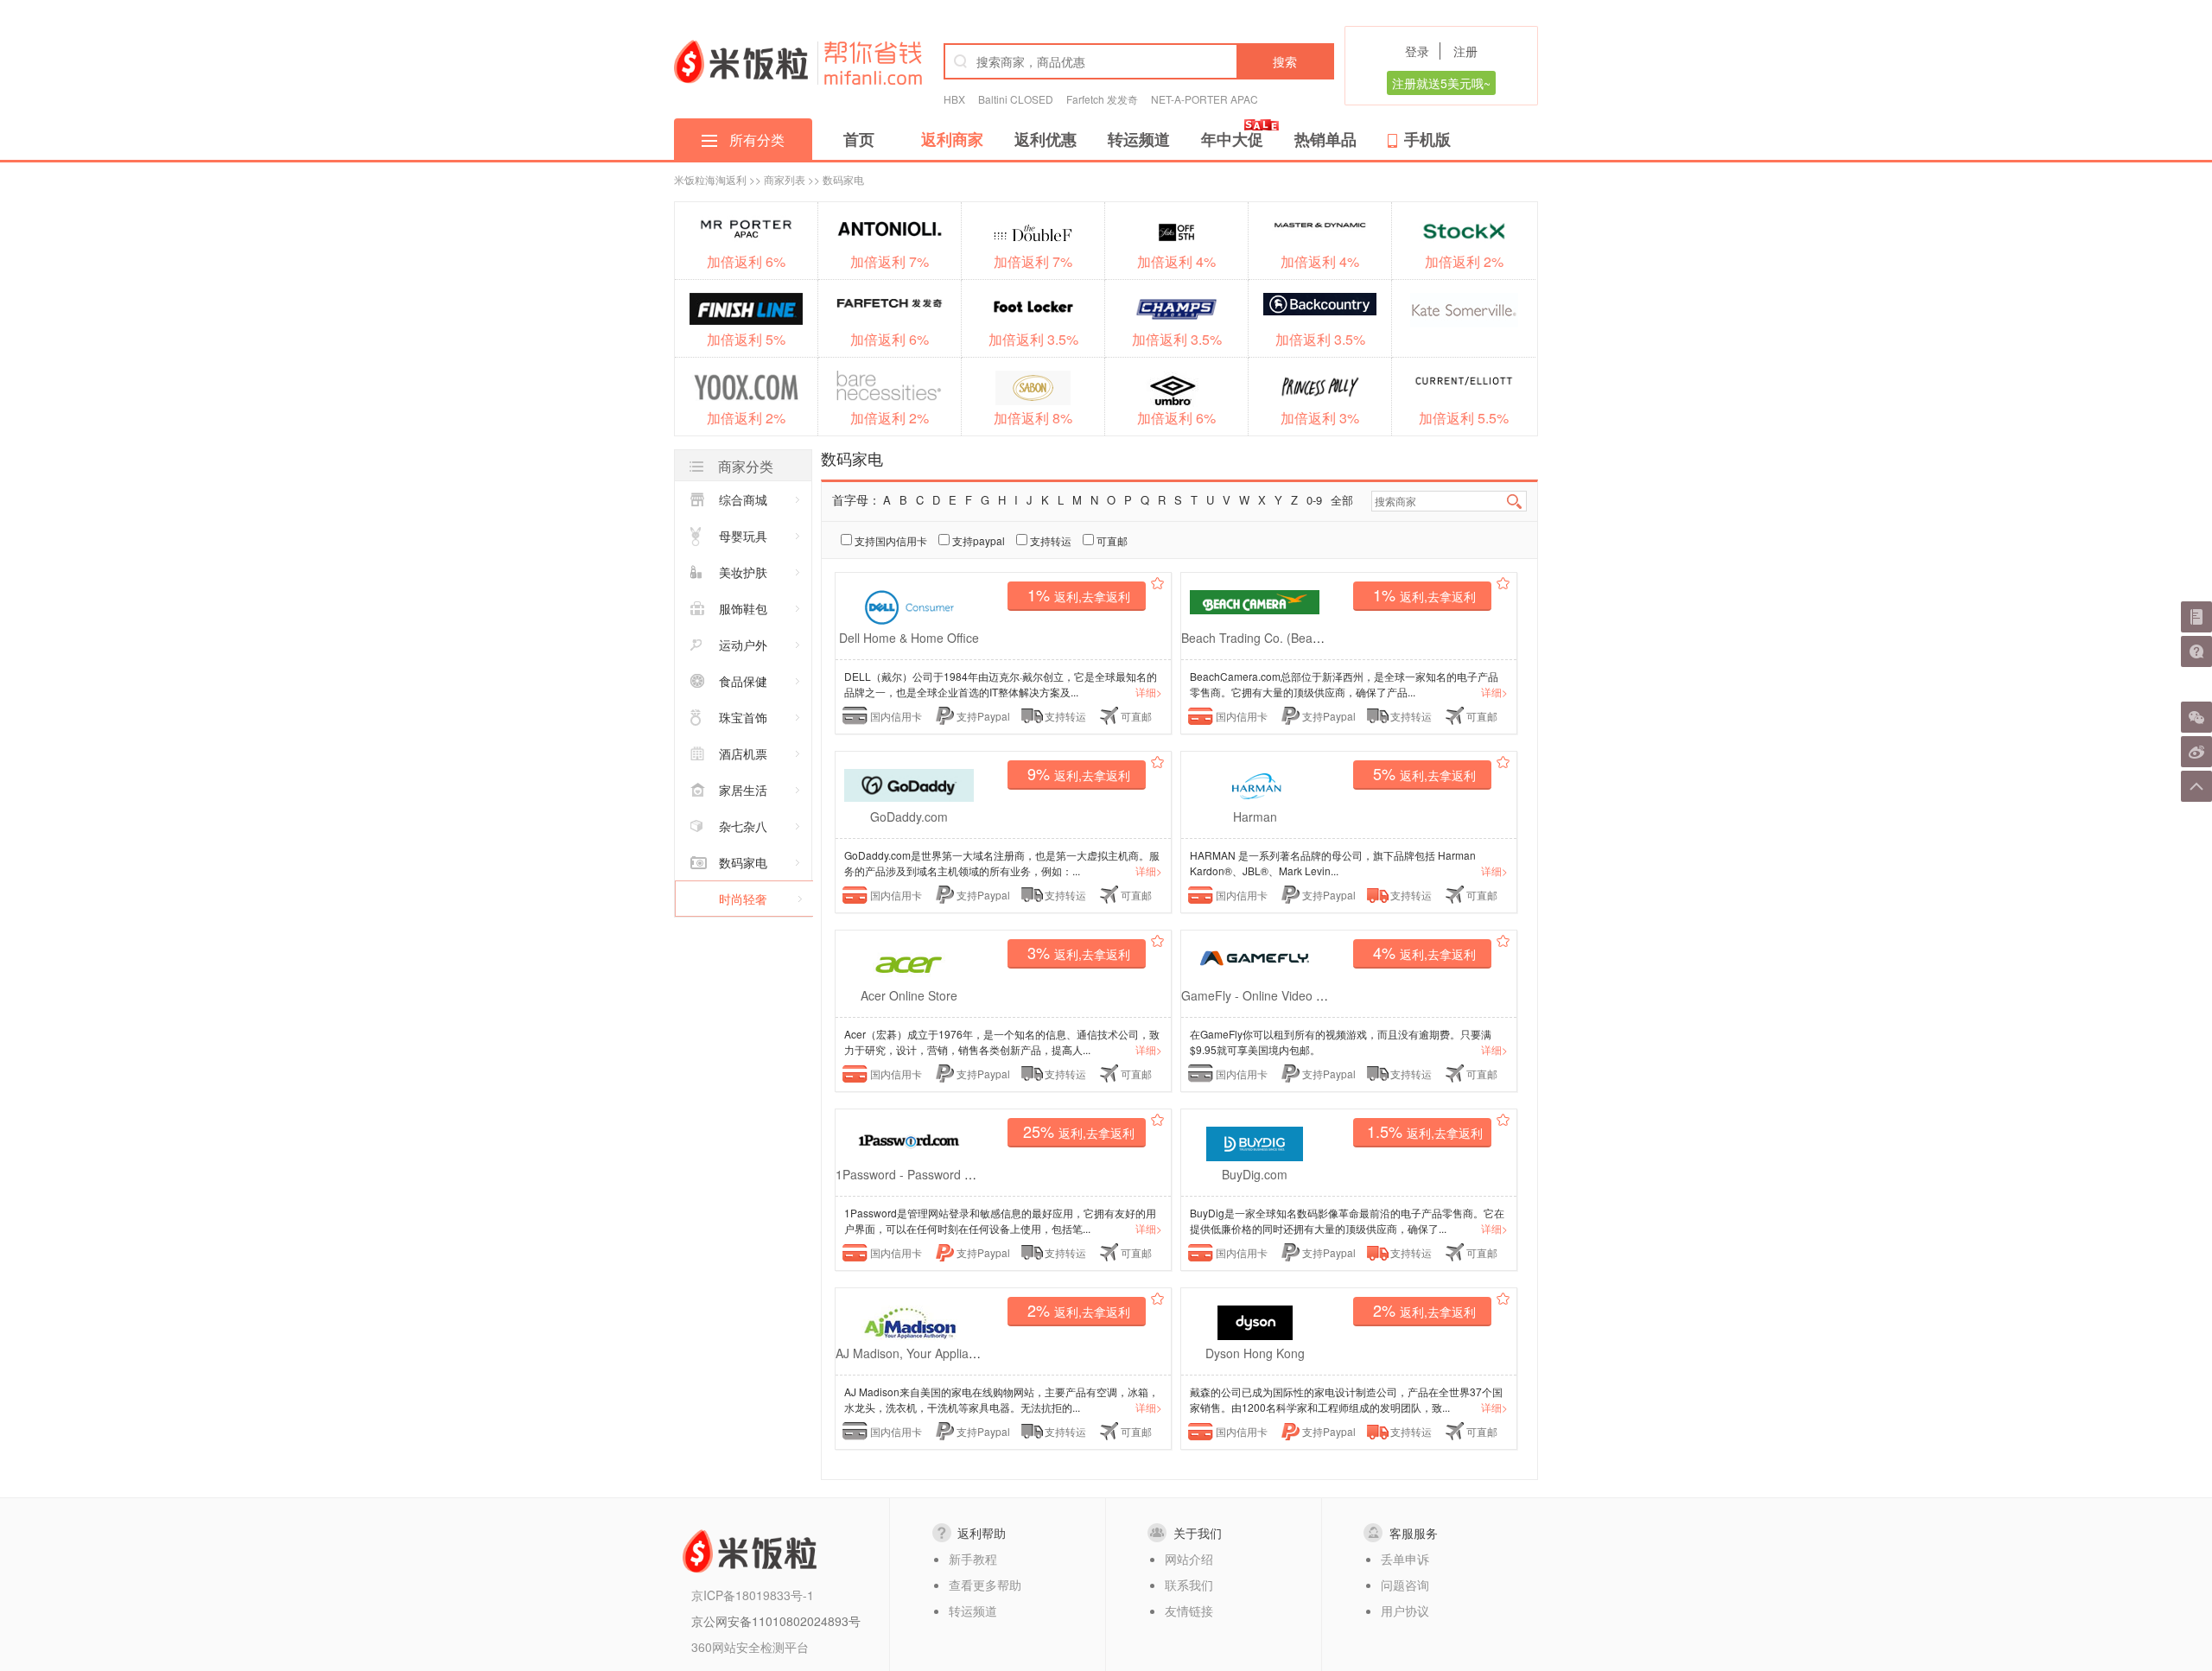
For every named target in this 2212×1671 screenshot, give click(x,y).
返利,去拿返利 (1079, 594)
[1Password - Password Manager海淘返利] (909, 1139)
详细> (1149, 692)
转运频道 (1139, 139)
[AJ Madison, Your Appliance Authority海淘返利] (909, 1321)
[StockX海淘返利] (1464, 231)
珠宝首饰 (743, 717)
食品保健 (743, 681)
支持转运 (1049, 540)
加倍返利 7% (890, 261)
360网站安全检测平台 (750, 1647)
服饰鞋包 (743, 608)
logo (741, 61)
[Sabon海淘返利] (1033, 388)
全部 (1342, 500)
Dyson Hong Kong (1255, 1353)
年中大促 (1232, 139)
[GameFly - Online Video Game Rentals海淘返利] (1255, 956)
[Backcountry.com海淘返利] (1320, 304)
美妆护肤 (743, 572)
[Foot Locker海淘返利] (1033, 306)
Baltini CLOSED (1016, 99)
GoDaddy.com (909, 816)
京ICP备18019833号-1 (753, 1595)
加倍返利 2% (1464, 261)
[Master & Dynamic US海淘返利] (1320, 224)
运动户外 (743, 645)
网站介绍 (1189, 1559)
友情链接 (1189, 1611)
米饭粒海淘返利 (710, 179)
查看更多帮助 (985, 1585)
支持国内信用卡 (890, 540)
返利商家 (952, 139)
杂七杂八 (743, 826)
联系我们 (1189, 1585)
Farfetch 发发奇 (1102, 99)
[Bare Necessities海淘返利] (890, 386)
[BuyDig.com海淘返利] (1255, 1142)
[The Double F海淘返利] (1033, 233)
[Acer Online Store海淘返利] (909, 963)
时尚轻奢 (743, 899)
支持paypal (977, 540)
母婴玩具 (743, 536)
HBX (954, 99)
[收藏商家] (1157, 585)
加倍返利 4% (1176, 261)
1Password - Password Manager (925, 1174)
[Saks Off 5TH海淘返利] (1176, 232)
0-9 (1314, 500)
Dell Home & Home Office (909, 638)
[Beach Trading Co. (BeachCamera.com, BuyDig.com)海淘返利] (1255, 600)
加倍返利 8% (1033, 418)
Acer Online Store (909, 995)
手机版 (1427, 139)
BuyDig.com (1255, 1174)
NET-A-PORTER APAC (1205, 99)
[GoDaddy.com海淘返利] (909, 783)
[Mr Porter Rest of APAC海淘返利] (746, 229)
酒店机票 (743, 753)
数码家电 (743, 862)
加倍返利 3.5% (1033, 339)
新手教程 (973, 1559)
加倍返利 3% (1320, 418)
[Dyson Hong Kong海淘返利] (1255, 1321)
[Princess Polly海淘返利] (1320, 387)
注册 (1465, 51)
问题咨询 (1405, 1585)
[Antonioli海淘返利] (890, 229)
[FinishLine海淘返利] (746, 308)
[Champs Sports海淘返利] (1176, 309)
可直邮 (1111, 540)
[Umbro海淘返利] (1176, 389)
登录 (1417, 51)
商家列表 (785, 179)
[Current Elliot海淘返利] (1464, 380)
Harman (1255, 816)
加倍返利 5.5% (1464, 418)
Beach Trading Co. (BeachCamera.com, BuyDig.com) (1327, 638)
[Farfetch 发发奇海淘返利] (890, 302)
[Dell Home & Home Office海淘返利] (909, 605)
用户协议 (1405, 1611)
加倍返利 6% (746, 261)
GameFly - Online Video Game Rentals (1288, 995)
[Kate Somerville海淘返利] (1464, 310)
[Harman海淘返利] (1255, 784)
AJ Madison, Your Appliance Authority (938, 1353)
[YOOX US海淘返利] (746, 386)
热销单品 (1325, 139)
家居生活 (743, 790)
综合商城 (743, 499)
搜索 (1285, 61)
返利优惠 (1046, 139)
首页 (859, 139)
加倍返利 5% (746, 339)
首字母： (856, 499)
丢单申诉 (1405, 1559)
